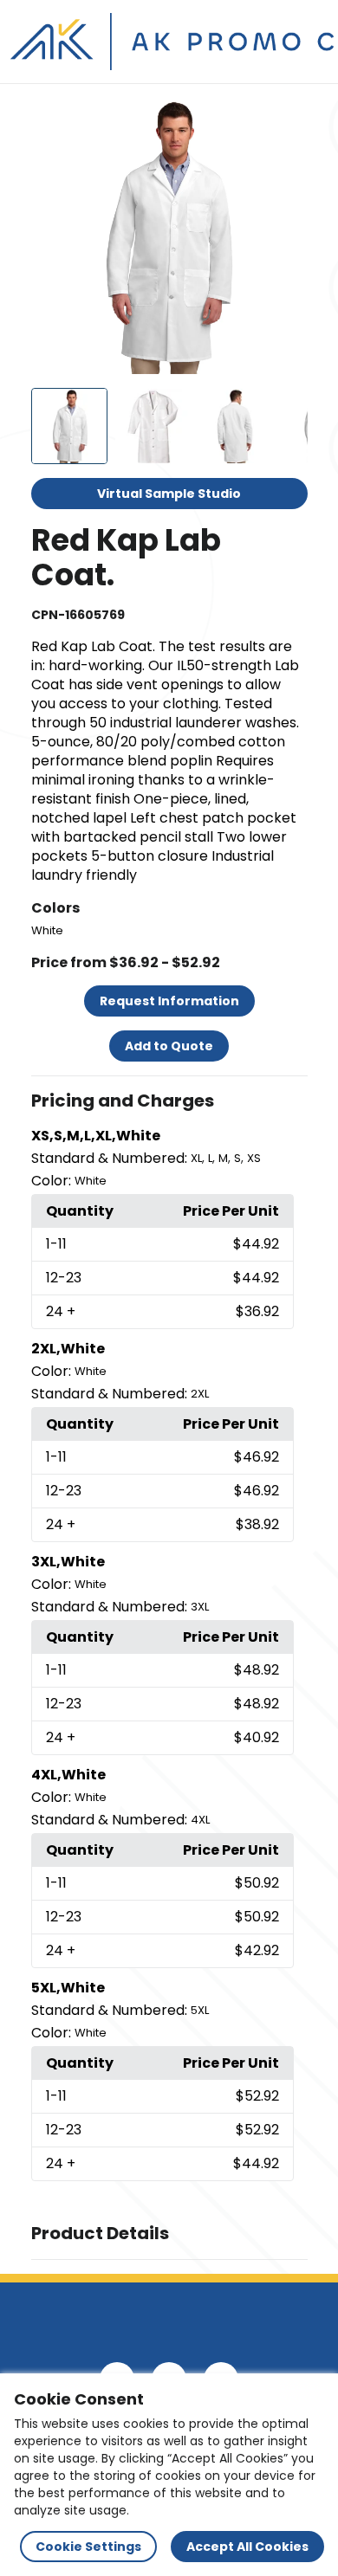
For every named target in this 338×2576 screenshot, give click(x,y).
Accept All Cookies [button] (247, 2547)
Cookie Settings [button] (88, 2547)
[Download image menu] (285, 120)
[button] (169, 1101)
